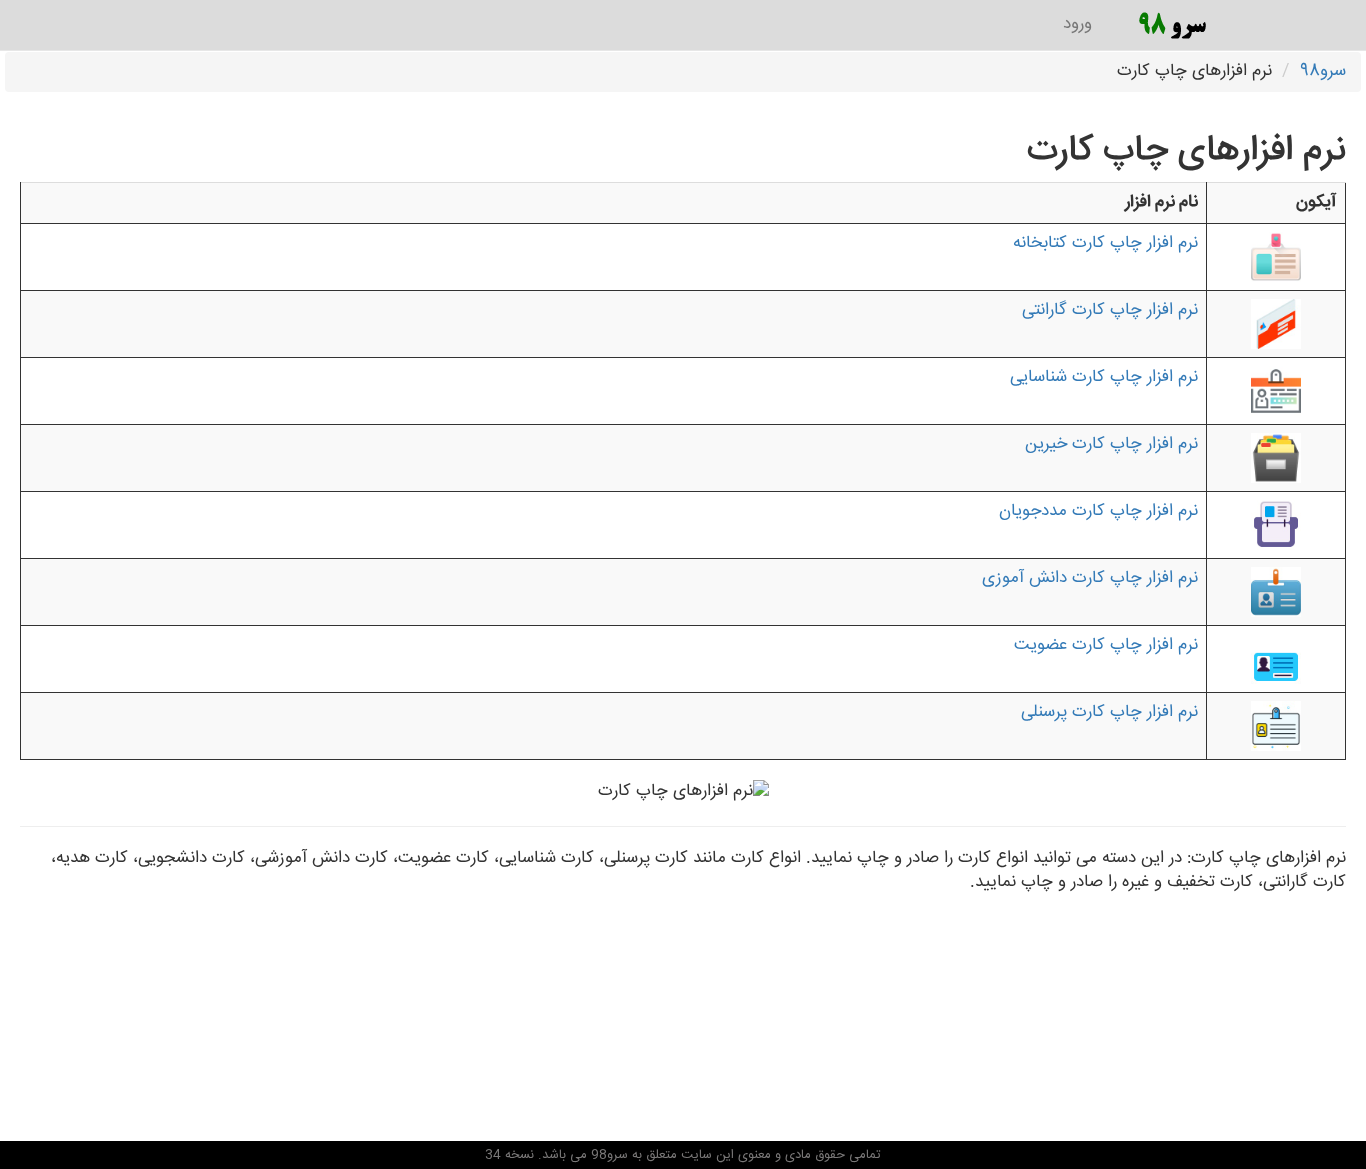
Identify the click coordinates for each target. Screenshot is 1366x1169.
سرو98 (1323, 71)
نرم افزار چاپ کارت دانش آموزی (1090, 578)
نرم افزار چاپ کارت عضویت (1106, 645)
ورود (1077, 24)
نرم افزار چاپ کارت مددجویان (1098, 511)
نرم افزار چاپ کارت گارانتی (1110, 310)
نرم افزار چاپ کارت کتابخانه (1105, 243)
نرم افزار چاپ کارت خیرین (1111, 444)
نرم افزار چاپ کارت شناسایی (1104, 377)
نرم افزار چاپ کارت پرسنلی (1109, 712)
